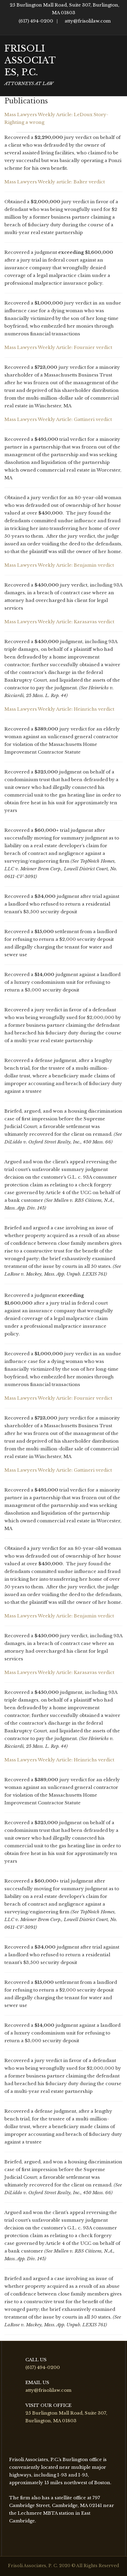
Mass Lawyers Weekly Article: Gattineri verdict (58, 419)
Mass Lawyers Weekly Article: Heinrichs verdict (59, 709)
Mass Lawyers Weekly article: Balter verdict (55, 182)
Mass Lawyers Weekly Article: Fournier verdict (58, 347)
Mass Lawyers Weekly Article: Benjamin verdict (59, 565)
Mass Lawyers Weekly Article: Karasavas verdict (59, 622)
